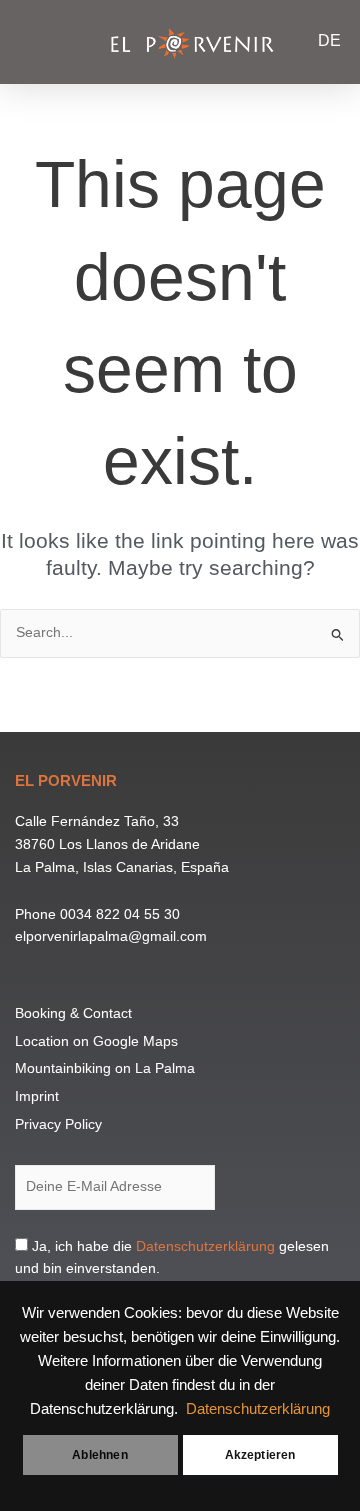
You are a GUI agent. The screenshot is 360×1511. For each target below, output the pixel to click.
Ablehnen (99, 1455)
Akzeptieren (260, 1455)
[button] (35, 40)
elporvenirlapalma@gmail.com (111, 936)
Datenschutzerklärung (258, 1409)
